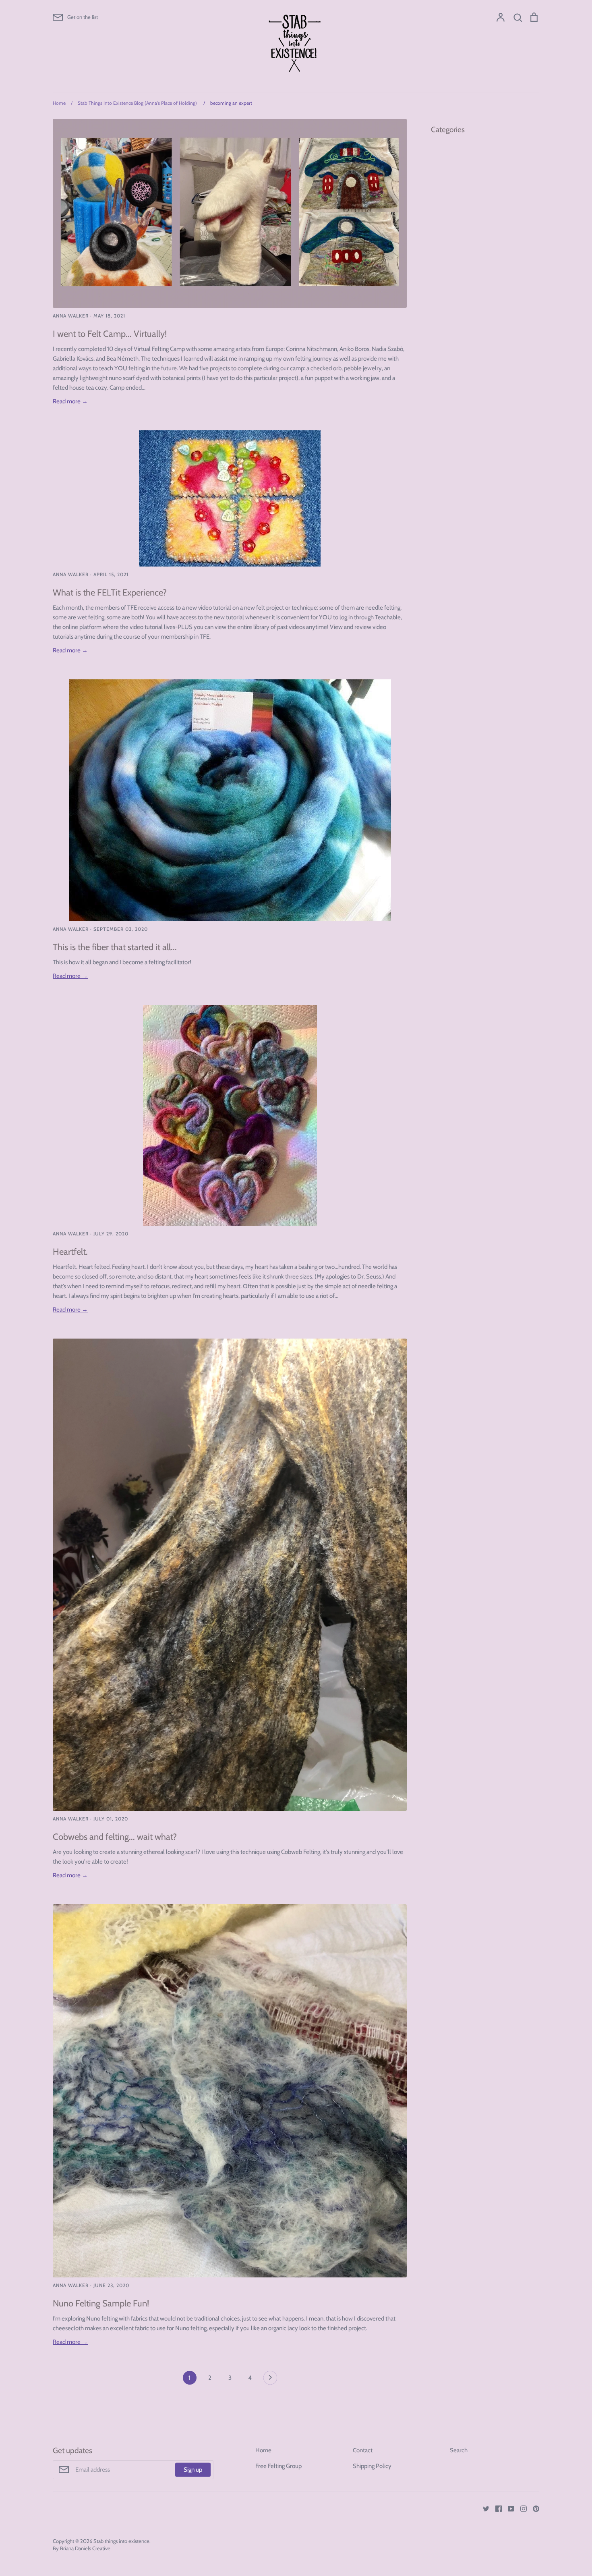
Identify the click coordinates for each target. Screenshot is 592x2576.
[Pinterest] (533, 2508)
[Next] (270, 2380)
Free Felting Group (278, 2466)
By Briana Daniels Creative (82, 2548)
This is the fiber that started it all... (115, 947)
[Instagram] (521, 2508)
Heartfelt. (70, 1252)
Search (459, 2450)
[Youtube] (508, 2508)
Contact (363, 2450)
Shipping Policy (372, 2466)
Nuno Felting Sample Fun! (101, 2303)
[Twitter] (483, 2508)
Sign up (193, 2470)
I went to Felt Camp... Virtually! (110, 334)
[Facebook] (496, 2508)
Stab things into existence (121, 2541)
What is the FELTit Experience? (110, 592)
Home (263, 2450)
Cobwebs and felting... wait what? (115, 1837)
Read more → (70, 401)
